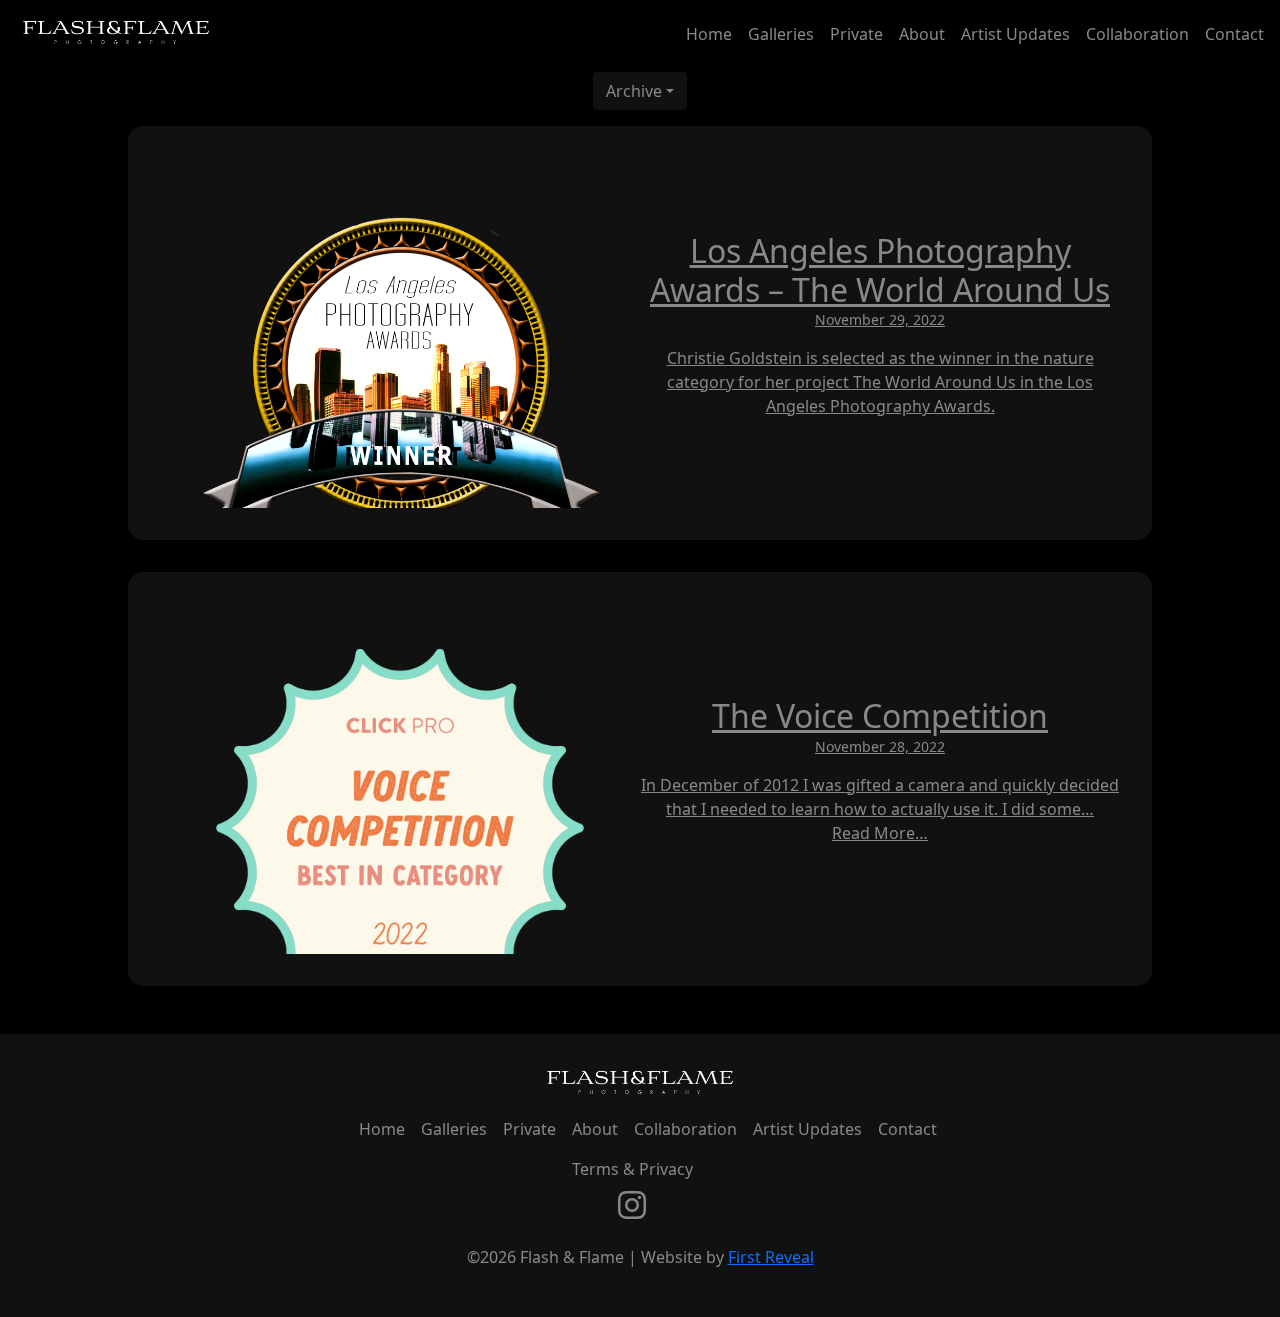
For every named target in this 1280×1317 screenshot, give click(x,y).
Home (709, 34)
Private (856, 34)
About (922, 34)
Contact (1234, 34)
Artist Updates (1015, 34)
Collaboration (1137, 34)
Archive (634, 91)
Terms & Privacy (632, 1169)
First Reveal (771, 1257)
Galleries (781, 34)
